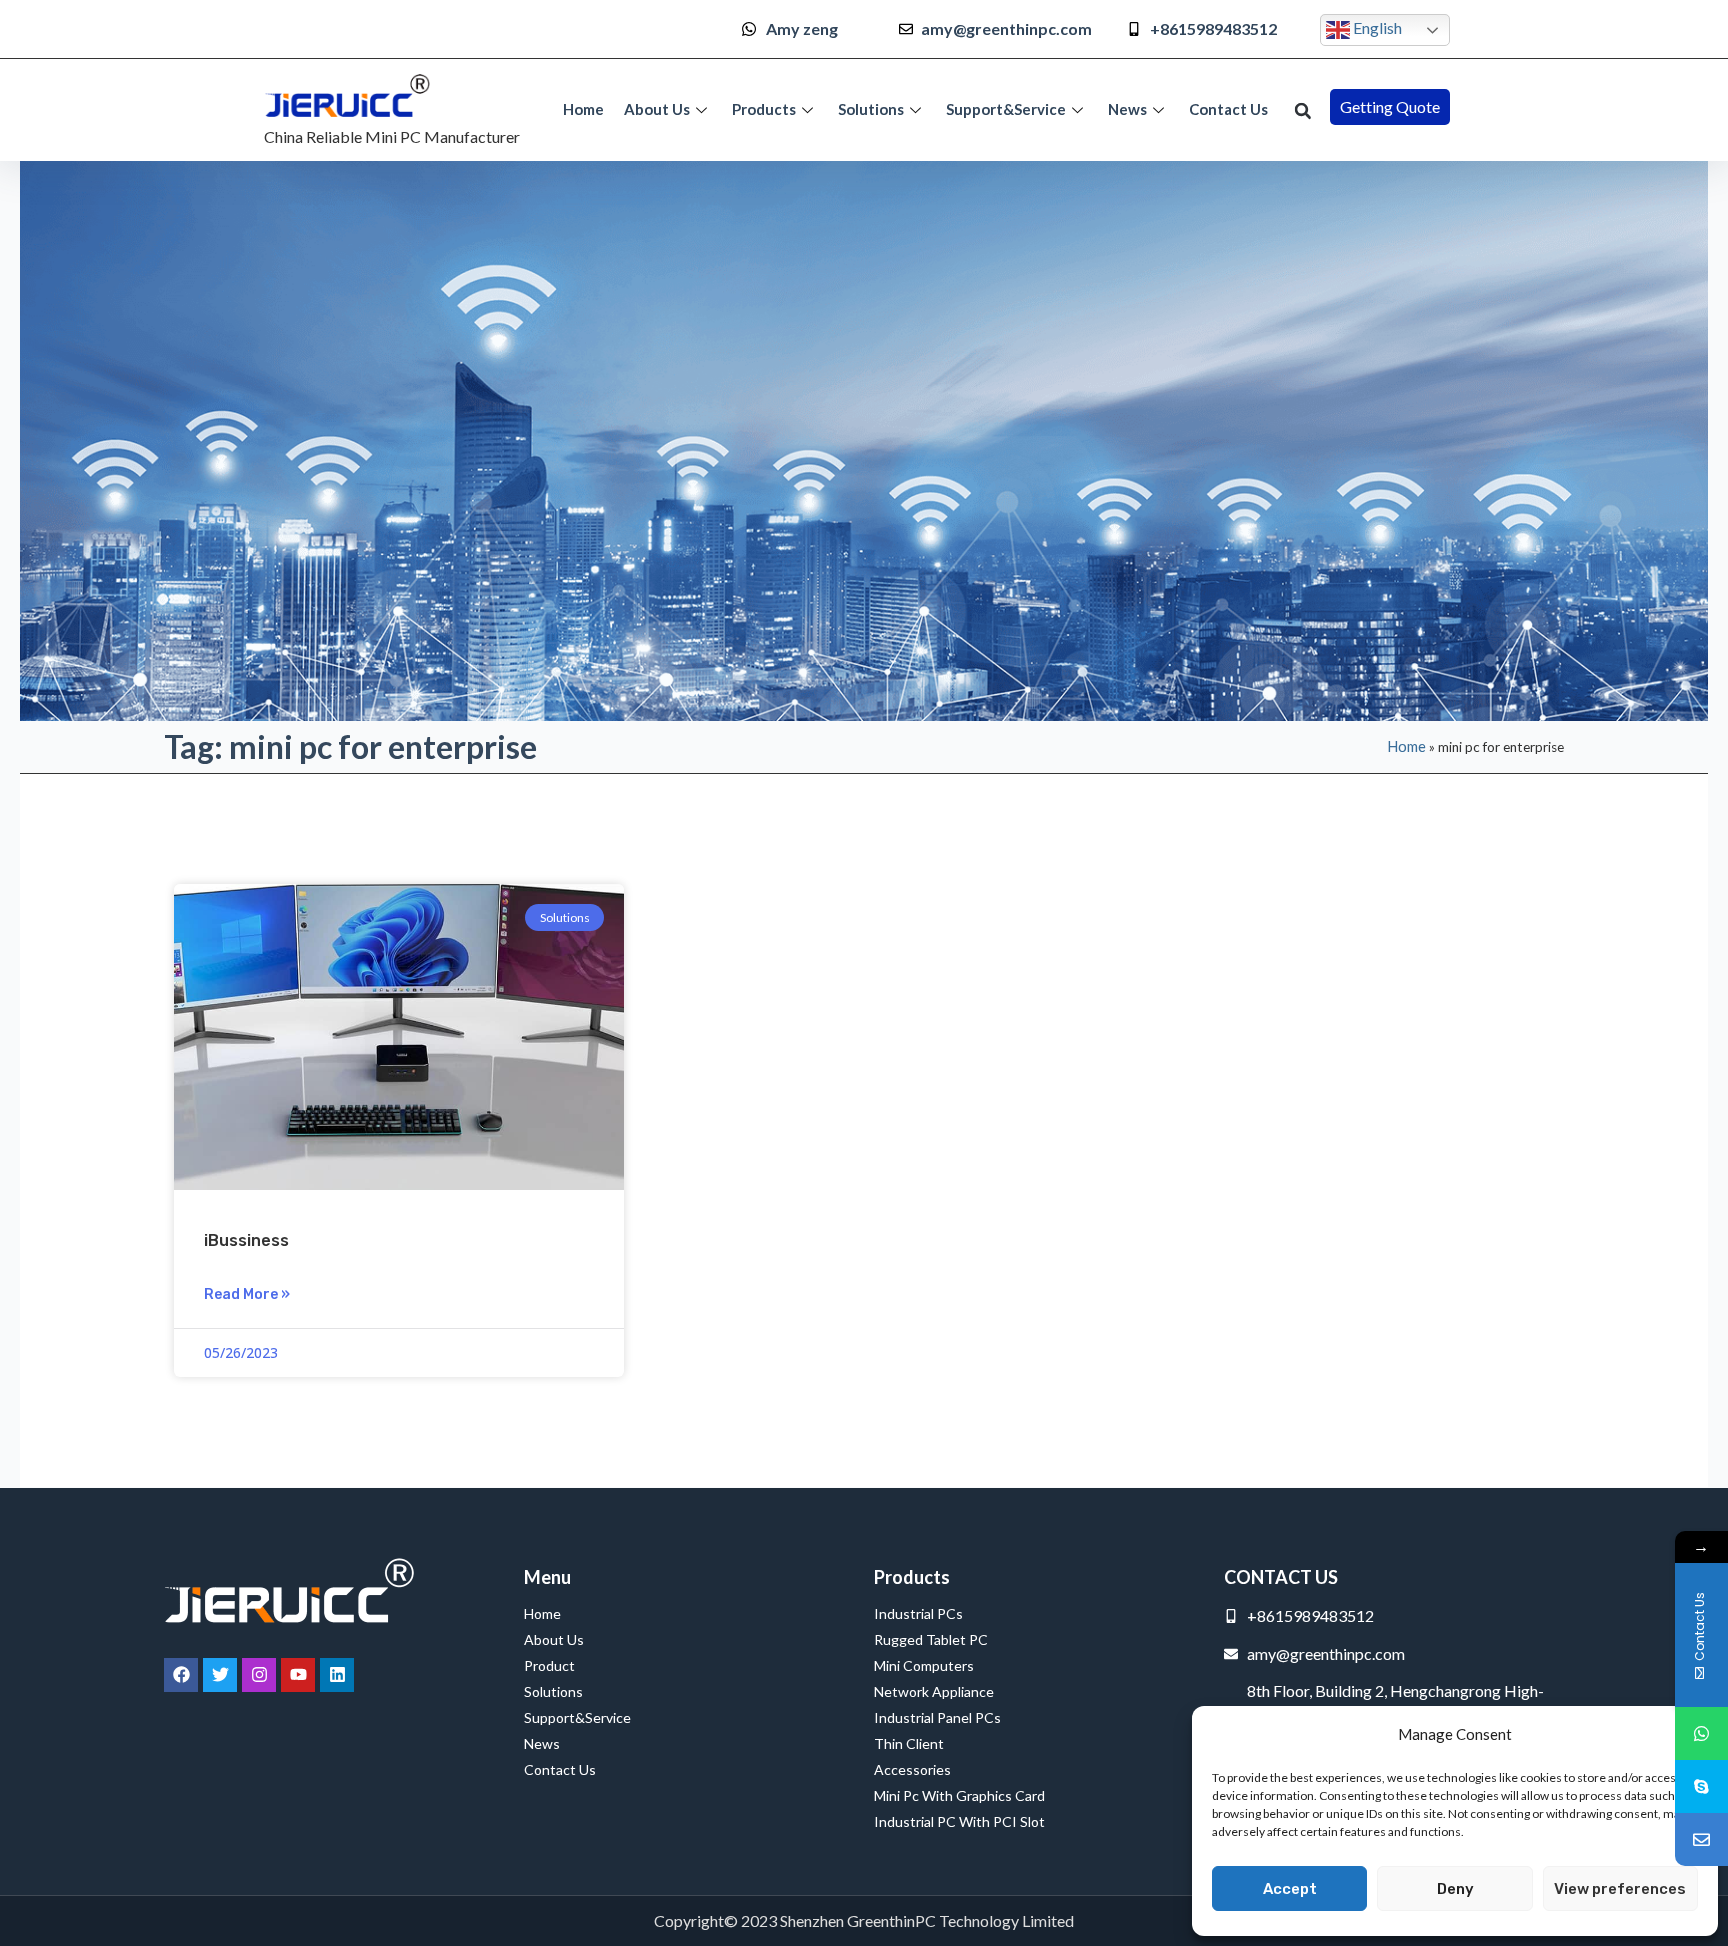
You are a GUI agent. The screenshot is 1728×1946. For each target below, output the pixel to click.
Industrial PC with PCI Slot (959, 1821)
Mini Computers (924, 1665)
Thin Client (909, 1743)
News (1127, 109)
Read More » (247, 1294)
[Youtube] (298, 1675)
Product (549, 1665)
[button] (1303, 111)
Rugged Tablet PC (931, 1639)
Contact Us (1228, 109)
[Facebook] (181, 1675)
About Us (657, 109)
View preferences (1620, 1889)
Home (583, 109)
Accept (1290, 1889)
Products (764, 109)
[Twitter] (220, 1675)
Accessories (912, 1769)
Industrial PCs (918, 1613)
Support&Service (1006, 109)
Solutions (871, 109)
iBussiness (246, 1240)
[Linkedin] (337, 1675)
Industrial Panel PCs (937, 1717)
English (1376, 27)
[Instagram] (259, 1675)
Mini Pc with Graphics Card (959, 1795)
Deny (1455, 1889)
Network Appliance (934, 1691)
